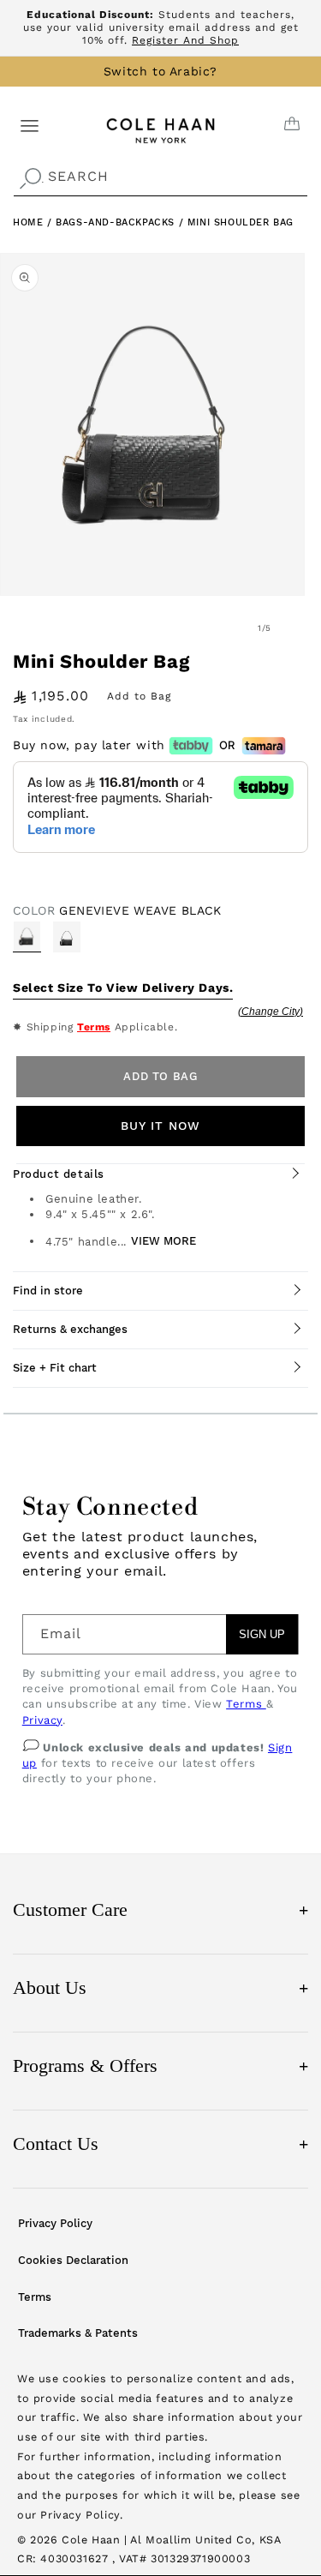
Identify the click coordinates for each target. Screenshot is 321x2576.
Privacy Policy (55, 2223)
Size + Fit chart (55, 1368)
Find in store (48, 1291)
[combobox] (160, 177)
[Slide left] (227, 627)
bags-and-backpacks (117, 222)
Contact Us (160, 2144)
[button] (30, 125)
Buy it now (160, 1126)
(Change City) (270, 1012)
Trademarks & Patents (78, 2333)
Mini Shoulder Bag (241, 222)
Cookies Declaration (73, 2260)
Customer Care (160, 1909)
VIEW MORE (163, 1241)
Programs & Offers (160, 2066)
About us (160, 1988)
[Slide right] (302, 627)
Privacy (42, 1720)
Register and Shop (185, 40)
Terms (94, 1027)
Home (28, 222)
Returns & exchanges (70, 1329)
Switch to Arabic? (160, 71)
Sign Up (262, 1634)
